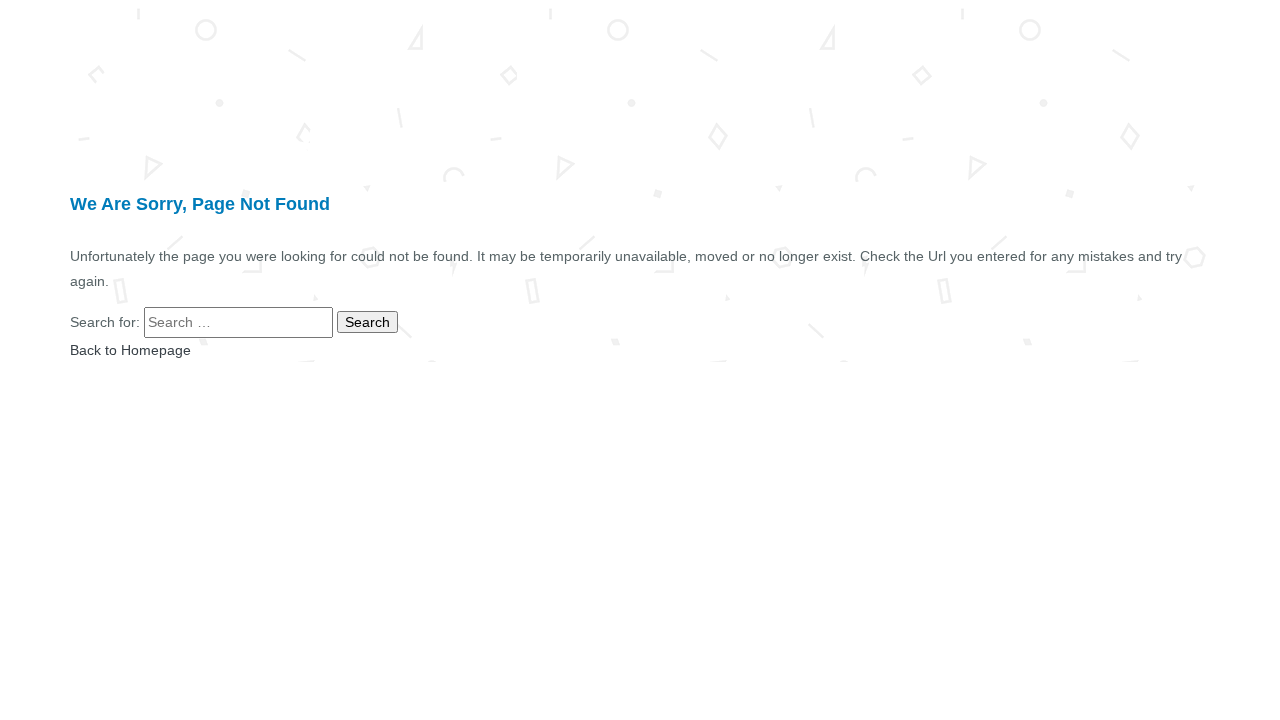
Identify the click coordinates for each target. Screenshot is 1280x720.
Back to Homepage (130, 350)
